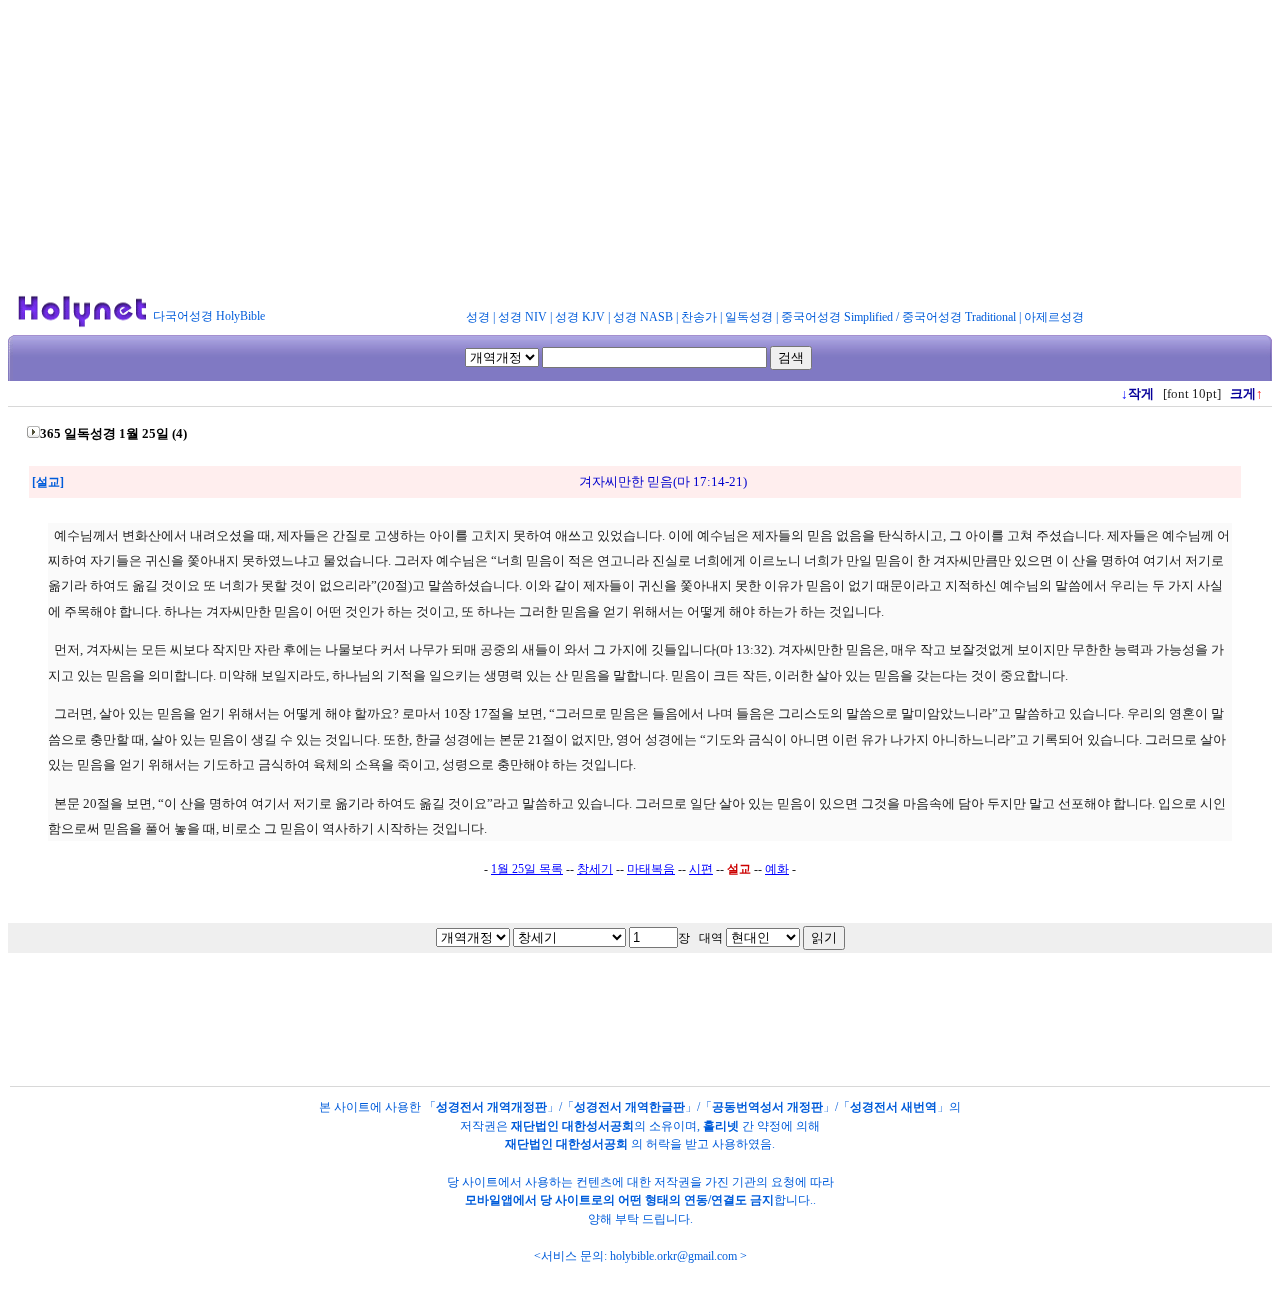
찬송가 (699, 317)
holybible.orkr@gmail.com (673, 1256)
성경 (478, 317)
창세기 (595, 869)
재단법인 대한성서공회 (572, 1126)
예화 (777, 869)
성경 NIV (522, 317)
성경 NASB (643, 317)
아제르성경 (1054, 317)
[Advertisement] (640, 148)
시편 (701, 869)
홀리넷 (721, 1126)
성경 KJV (580, 317)
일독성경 (749, 317)
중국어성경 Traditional (959, 317)
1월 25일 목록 (527, 869)
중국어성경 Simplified (837, 317)
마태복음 (651, 869)
